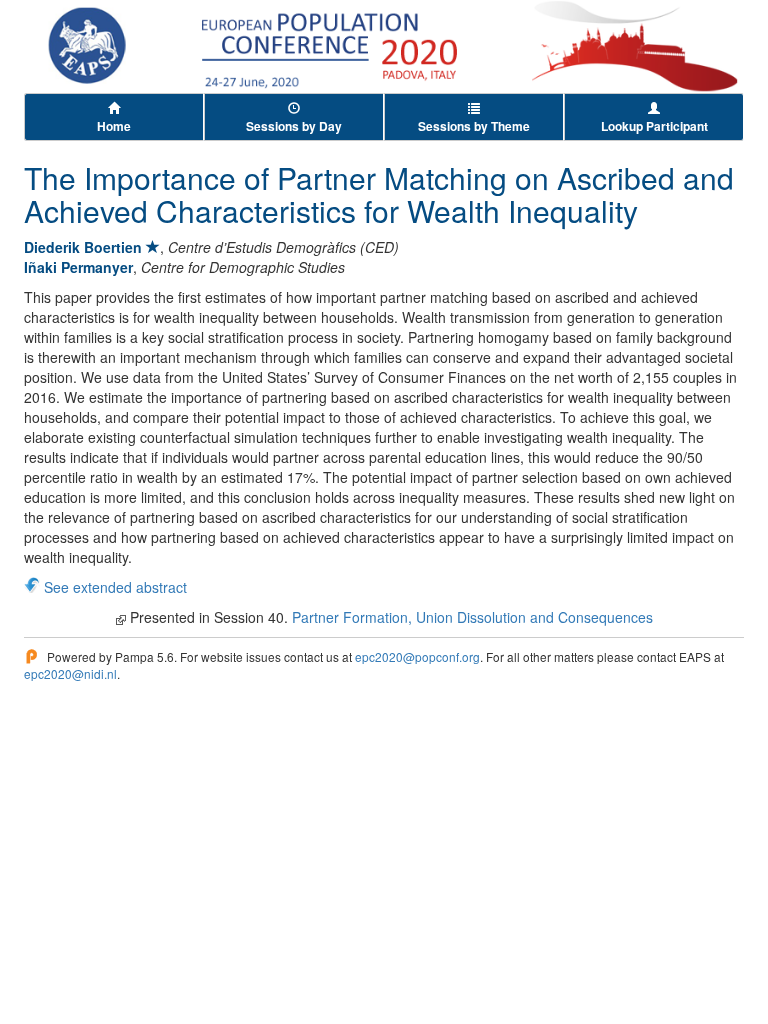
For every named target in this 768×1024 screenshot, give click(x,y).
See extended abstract (115, 587)
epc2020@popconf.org (417, 656)
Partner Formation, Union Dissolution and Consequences (472, 617)
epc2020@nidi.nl (70, 673)
